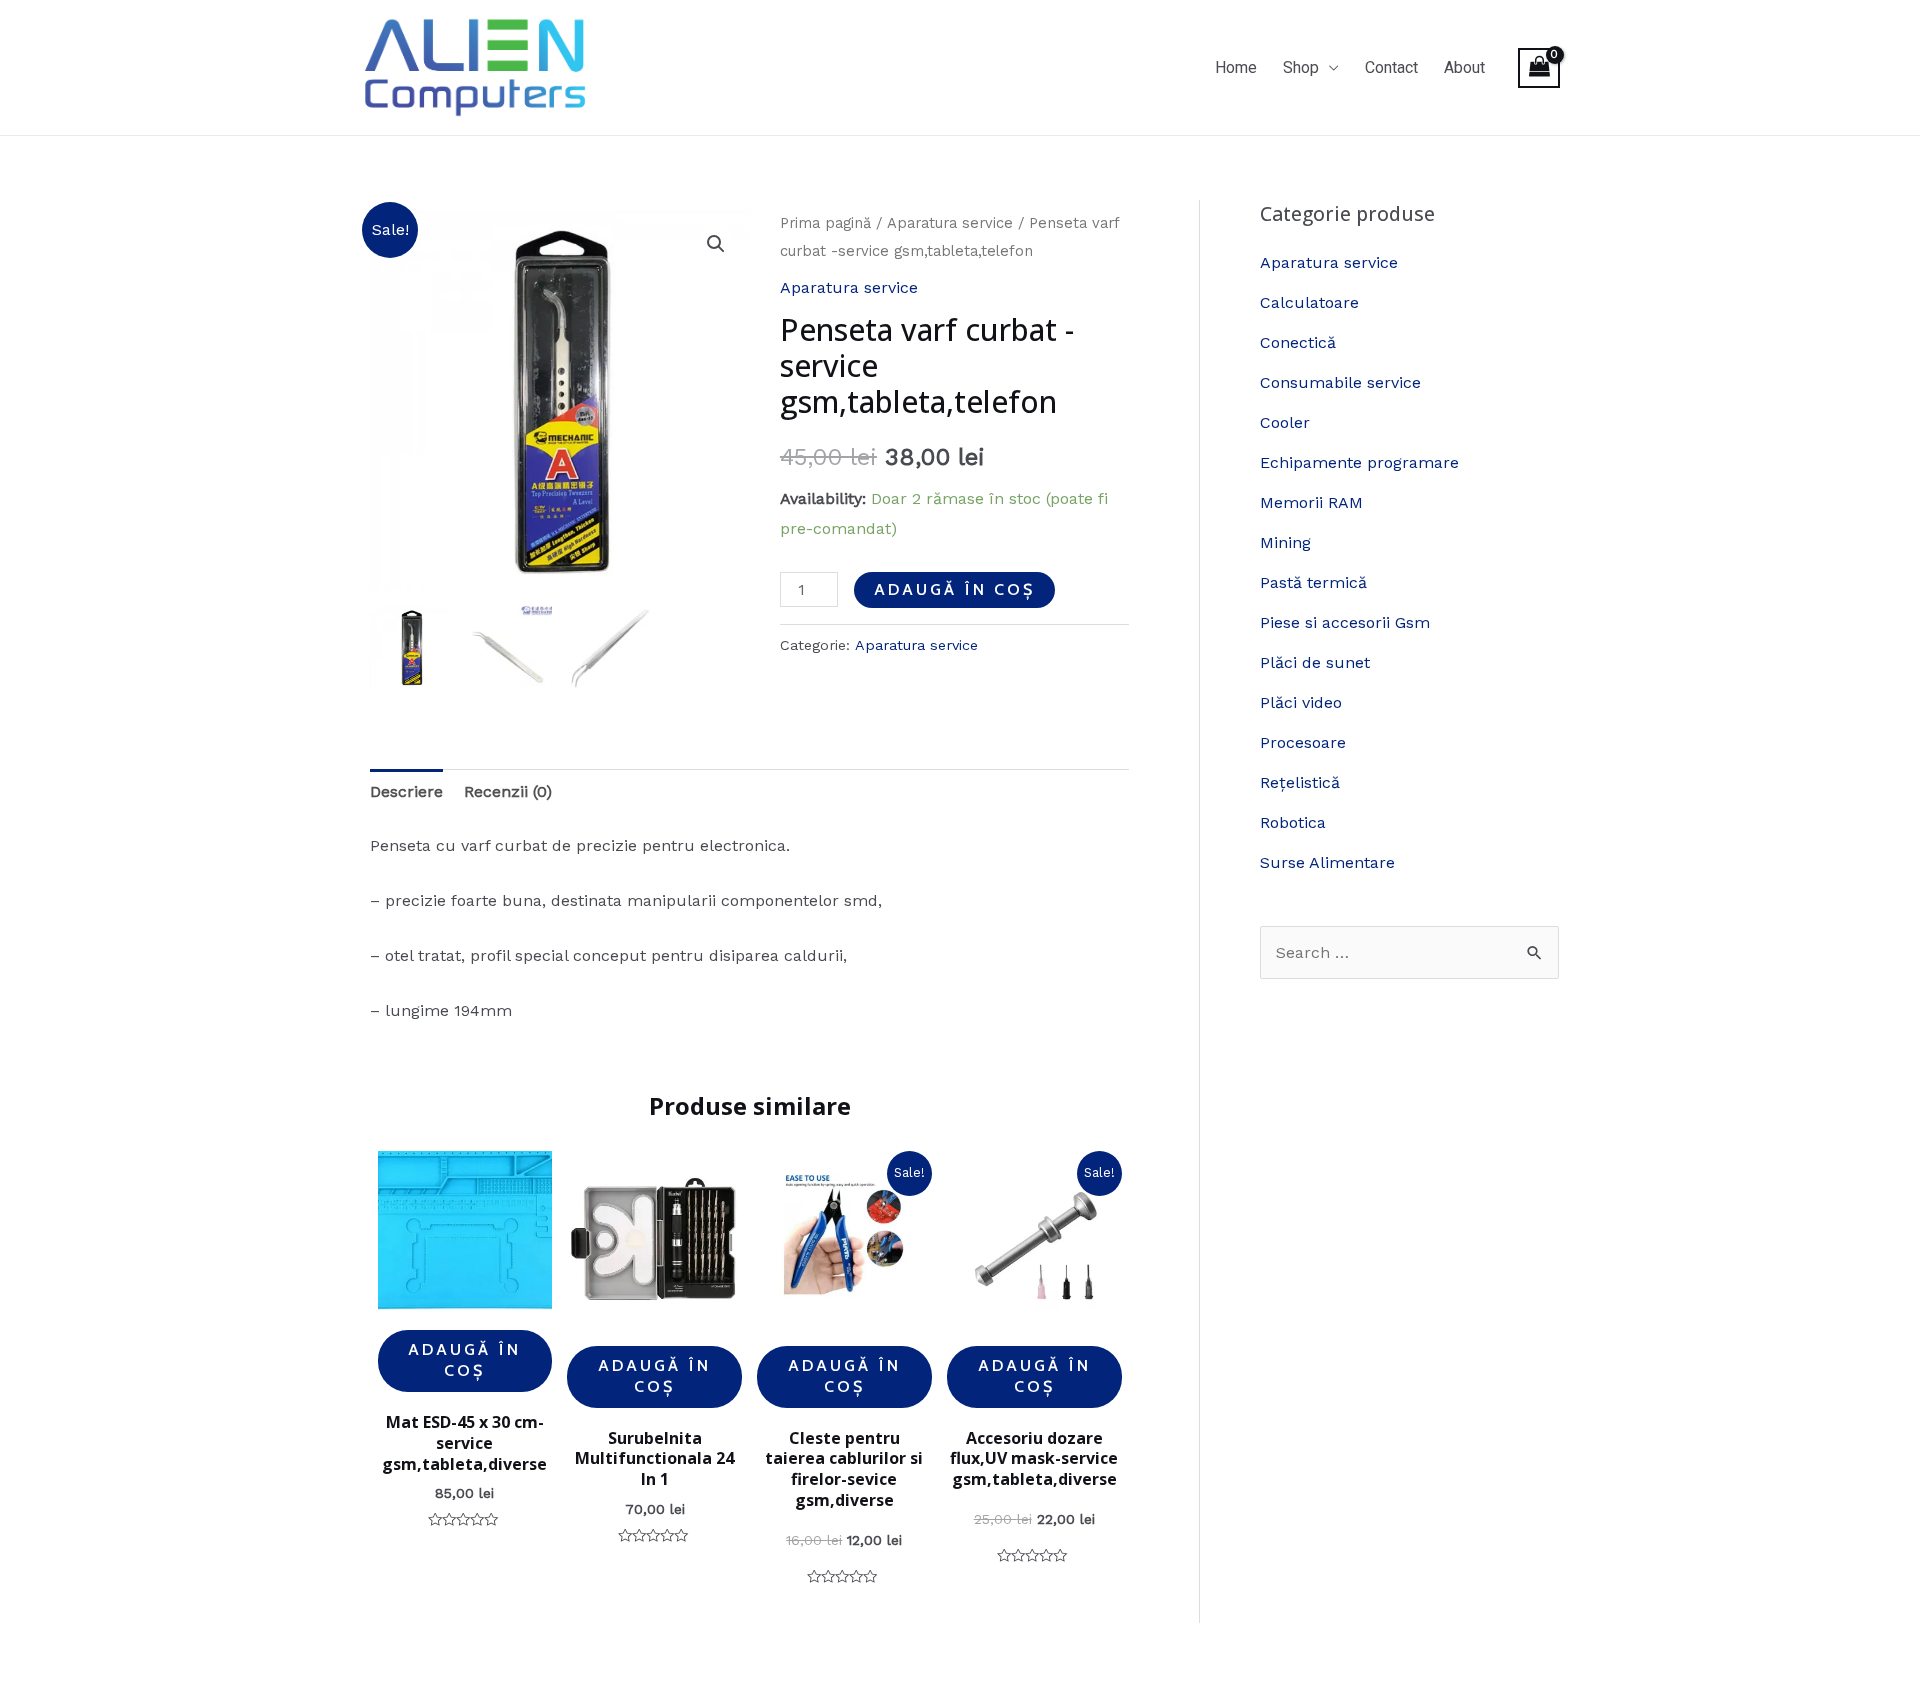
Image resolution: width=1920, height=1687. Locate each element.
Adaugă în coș (954, 589)
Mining (1285, 542)
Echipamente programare (1359, 462)
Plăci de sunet (1315, 662)
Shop (1301, 67)
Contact (1391, 67)
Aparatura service (950, 223)
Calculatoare (1309, 302)
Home (1236, 67)
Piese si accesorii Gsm (1345, 622)
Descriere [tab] (406, 791)
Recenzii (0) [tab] (508, 791)
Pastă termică (1313, 582)
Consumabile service (1340, 382)
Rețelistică (1300, 782)
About (1464, 67)
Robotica (1293, 822)
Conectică (1298, 342)
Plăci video (1301, 702)
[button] (716, 244)
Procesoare (1303, 742)
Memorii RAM (1311, 502)
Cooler (1285, 422)
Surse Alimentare (1327, 862)
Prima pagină (825, 223)
